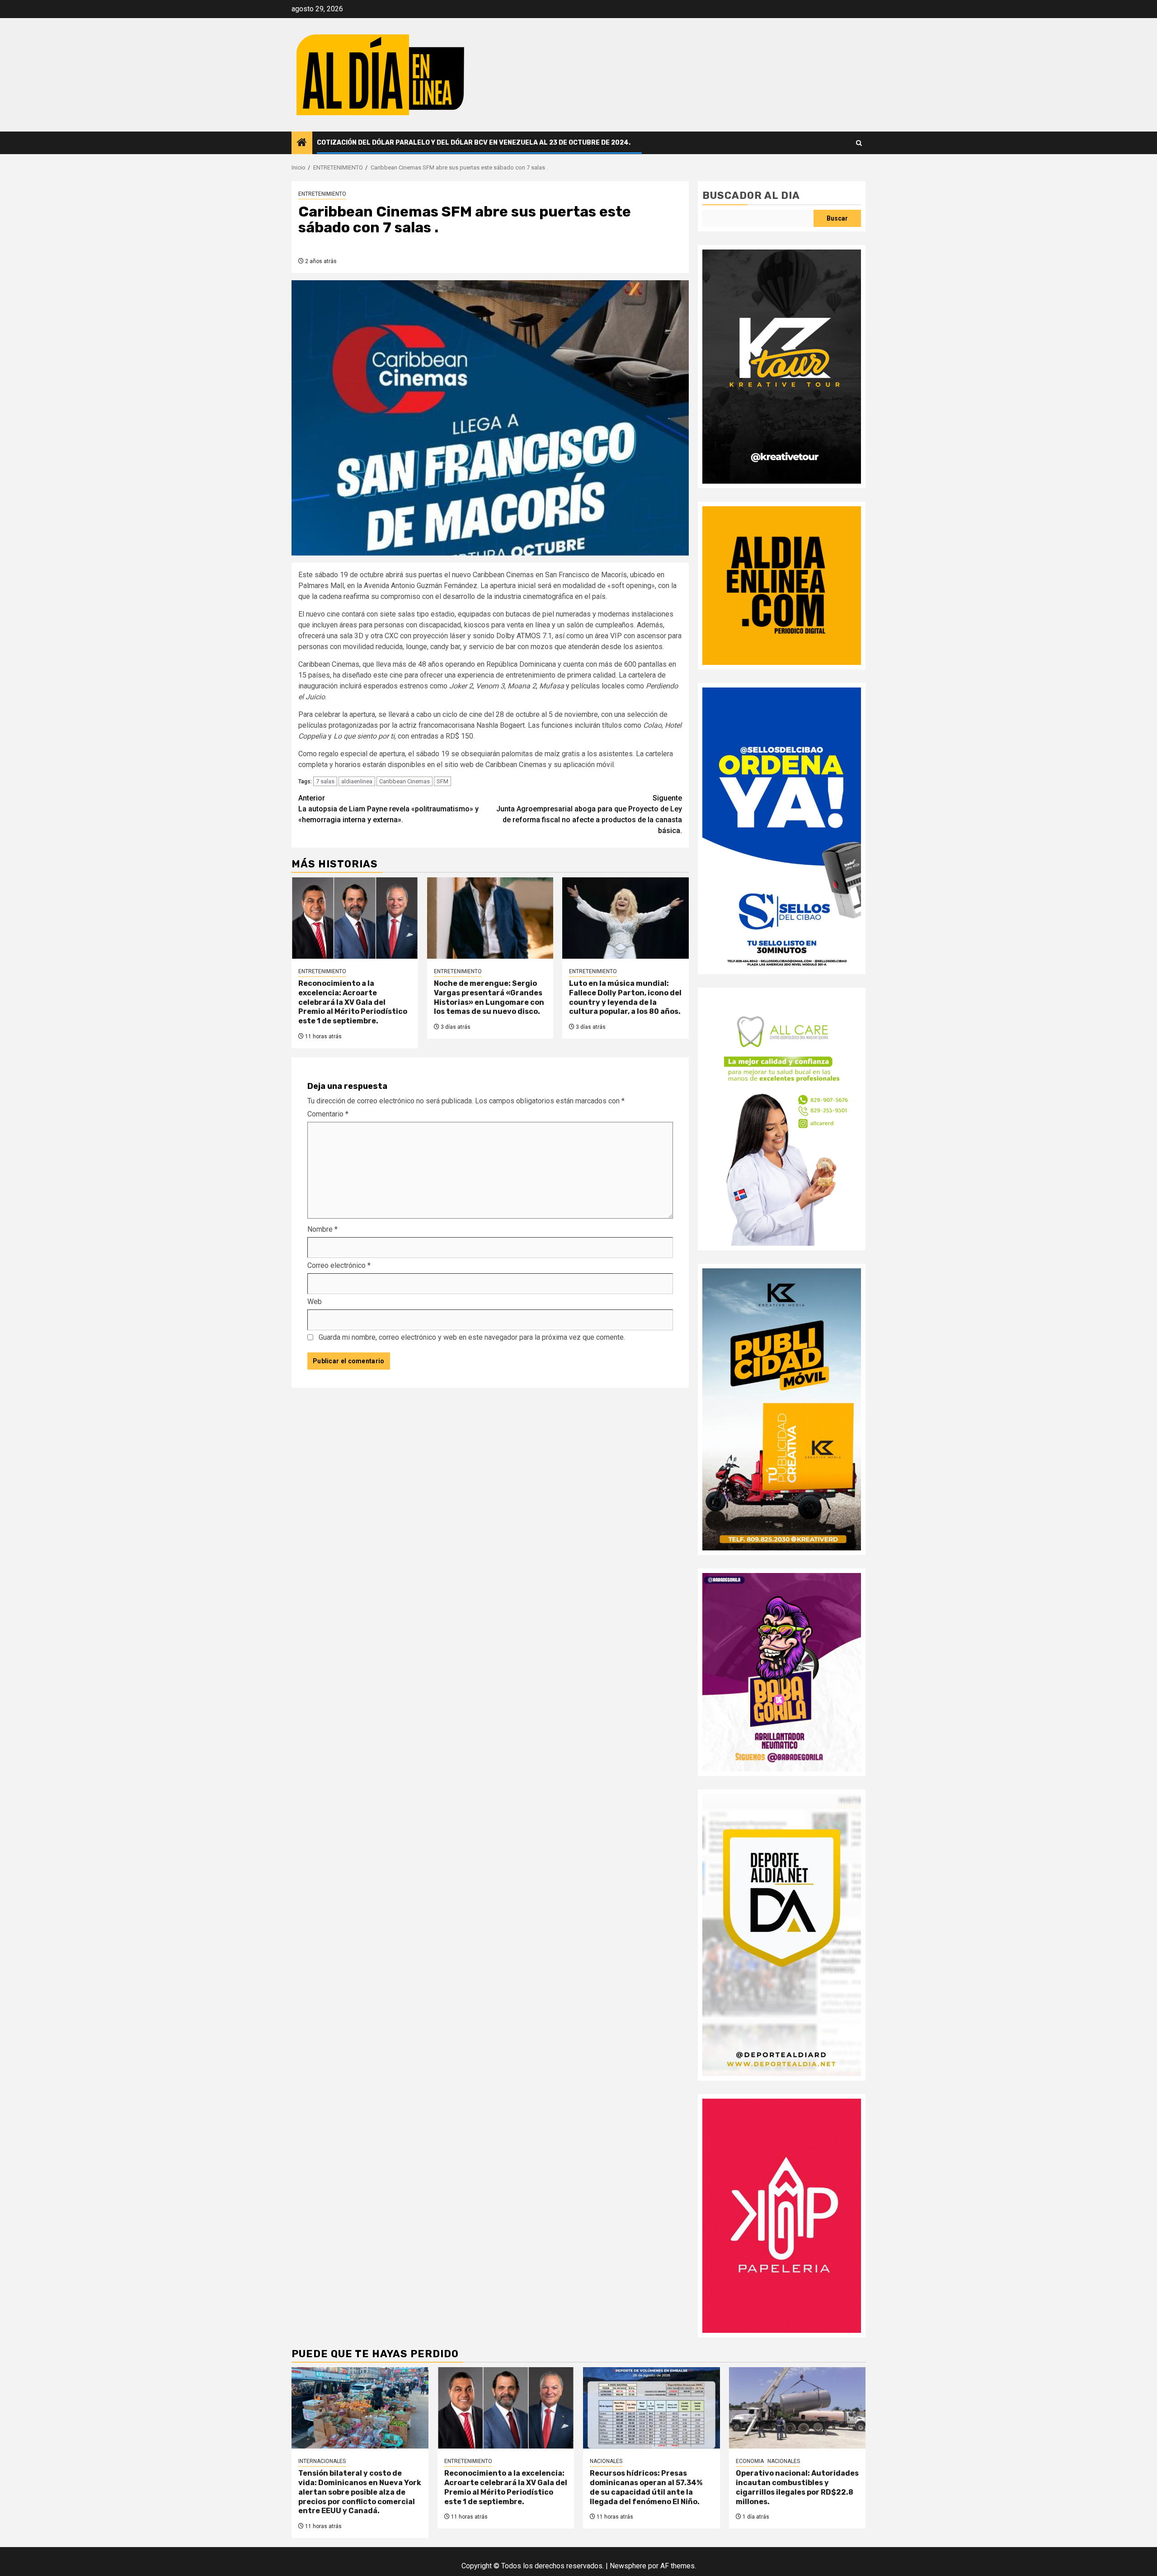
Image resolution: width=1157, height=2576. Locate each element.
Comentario (328, 1114)
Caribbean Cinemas (404, 781)
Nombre (322, 1229)
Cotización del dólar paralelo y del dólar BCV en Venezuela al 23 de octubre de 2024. (474, 143)
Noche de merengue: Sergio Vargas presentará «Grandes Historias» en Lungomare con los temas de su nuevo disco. (489, 997)
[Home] (302, 143)
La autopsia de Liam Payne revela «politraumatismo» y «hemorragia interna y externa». (388, 809)
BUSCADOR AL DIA (751, 195)
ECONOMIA (750, 2461)
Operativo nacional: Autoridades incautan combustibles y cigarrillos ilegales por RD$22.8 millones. (797, 2487)
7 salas (325, 781)
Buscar (837, 218)
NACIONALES (606, 2461)
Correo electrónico (339, 1265)
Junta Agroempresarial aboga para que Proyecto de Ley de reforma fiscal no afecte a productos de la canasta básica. (589, 814)
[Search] (859, 143)
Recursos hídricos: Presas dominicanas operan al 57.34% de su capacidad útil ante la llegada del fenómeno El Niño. (646, 2487)
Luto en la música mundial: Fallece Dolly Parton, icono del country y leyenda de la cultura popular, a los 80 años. (625, 997)
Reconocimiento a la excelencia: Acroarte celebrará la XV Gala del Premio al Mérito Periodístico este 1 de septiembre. (353, 1002)
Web (315, 1302)
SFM (442, 781)
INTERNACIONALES (322, 2461)
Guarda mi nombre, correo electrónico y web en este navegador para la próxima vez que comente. (472, 1337)
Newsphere (628, 2566)
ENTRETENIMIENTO (322, 194)
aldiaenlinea (357, 781)
